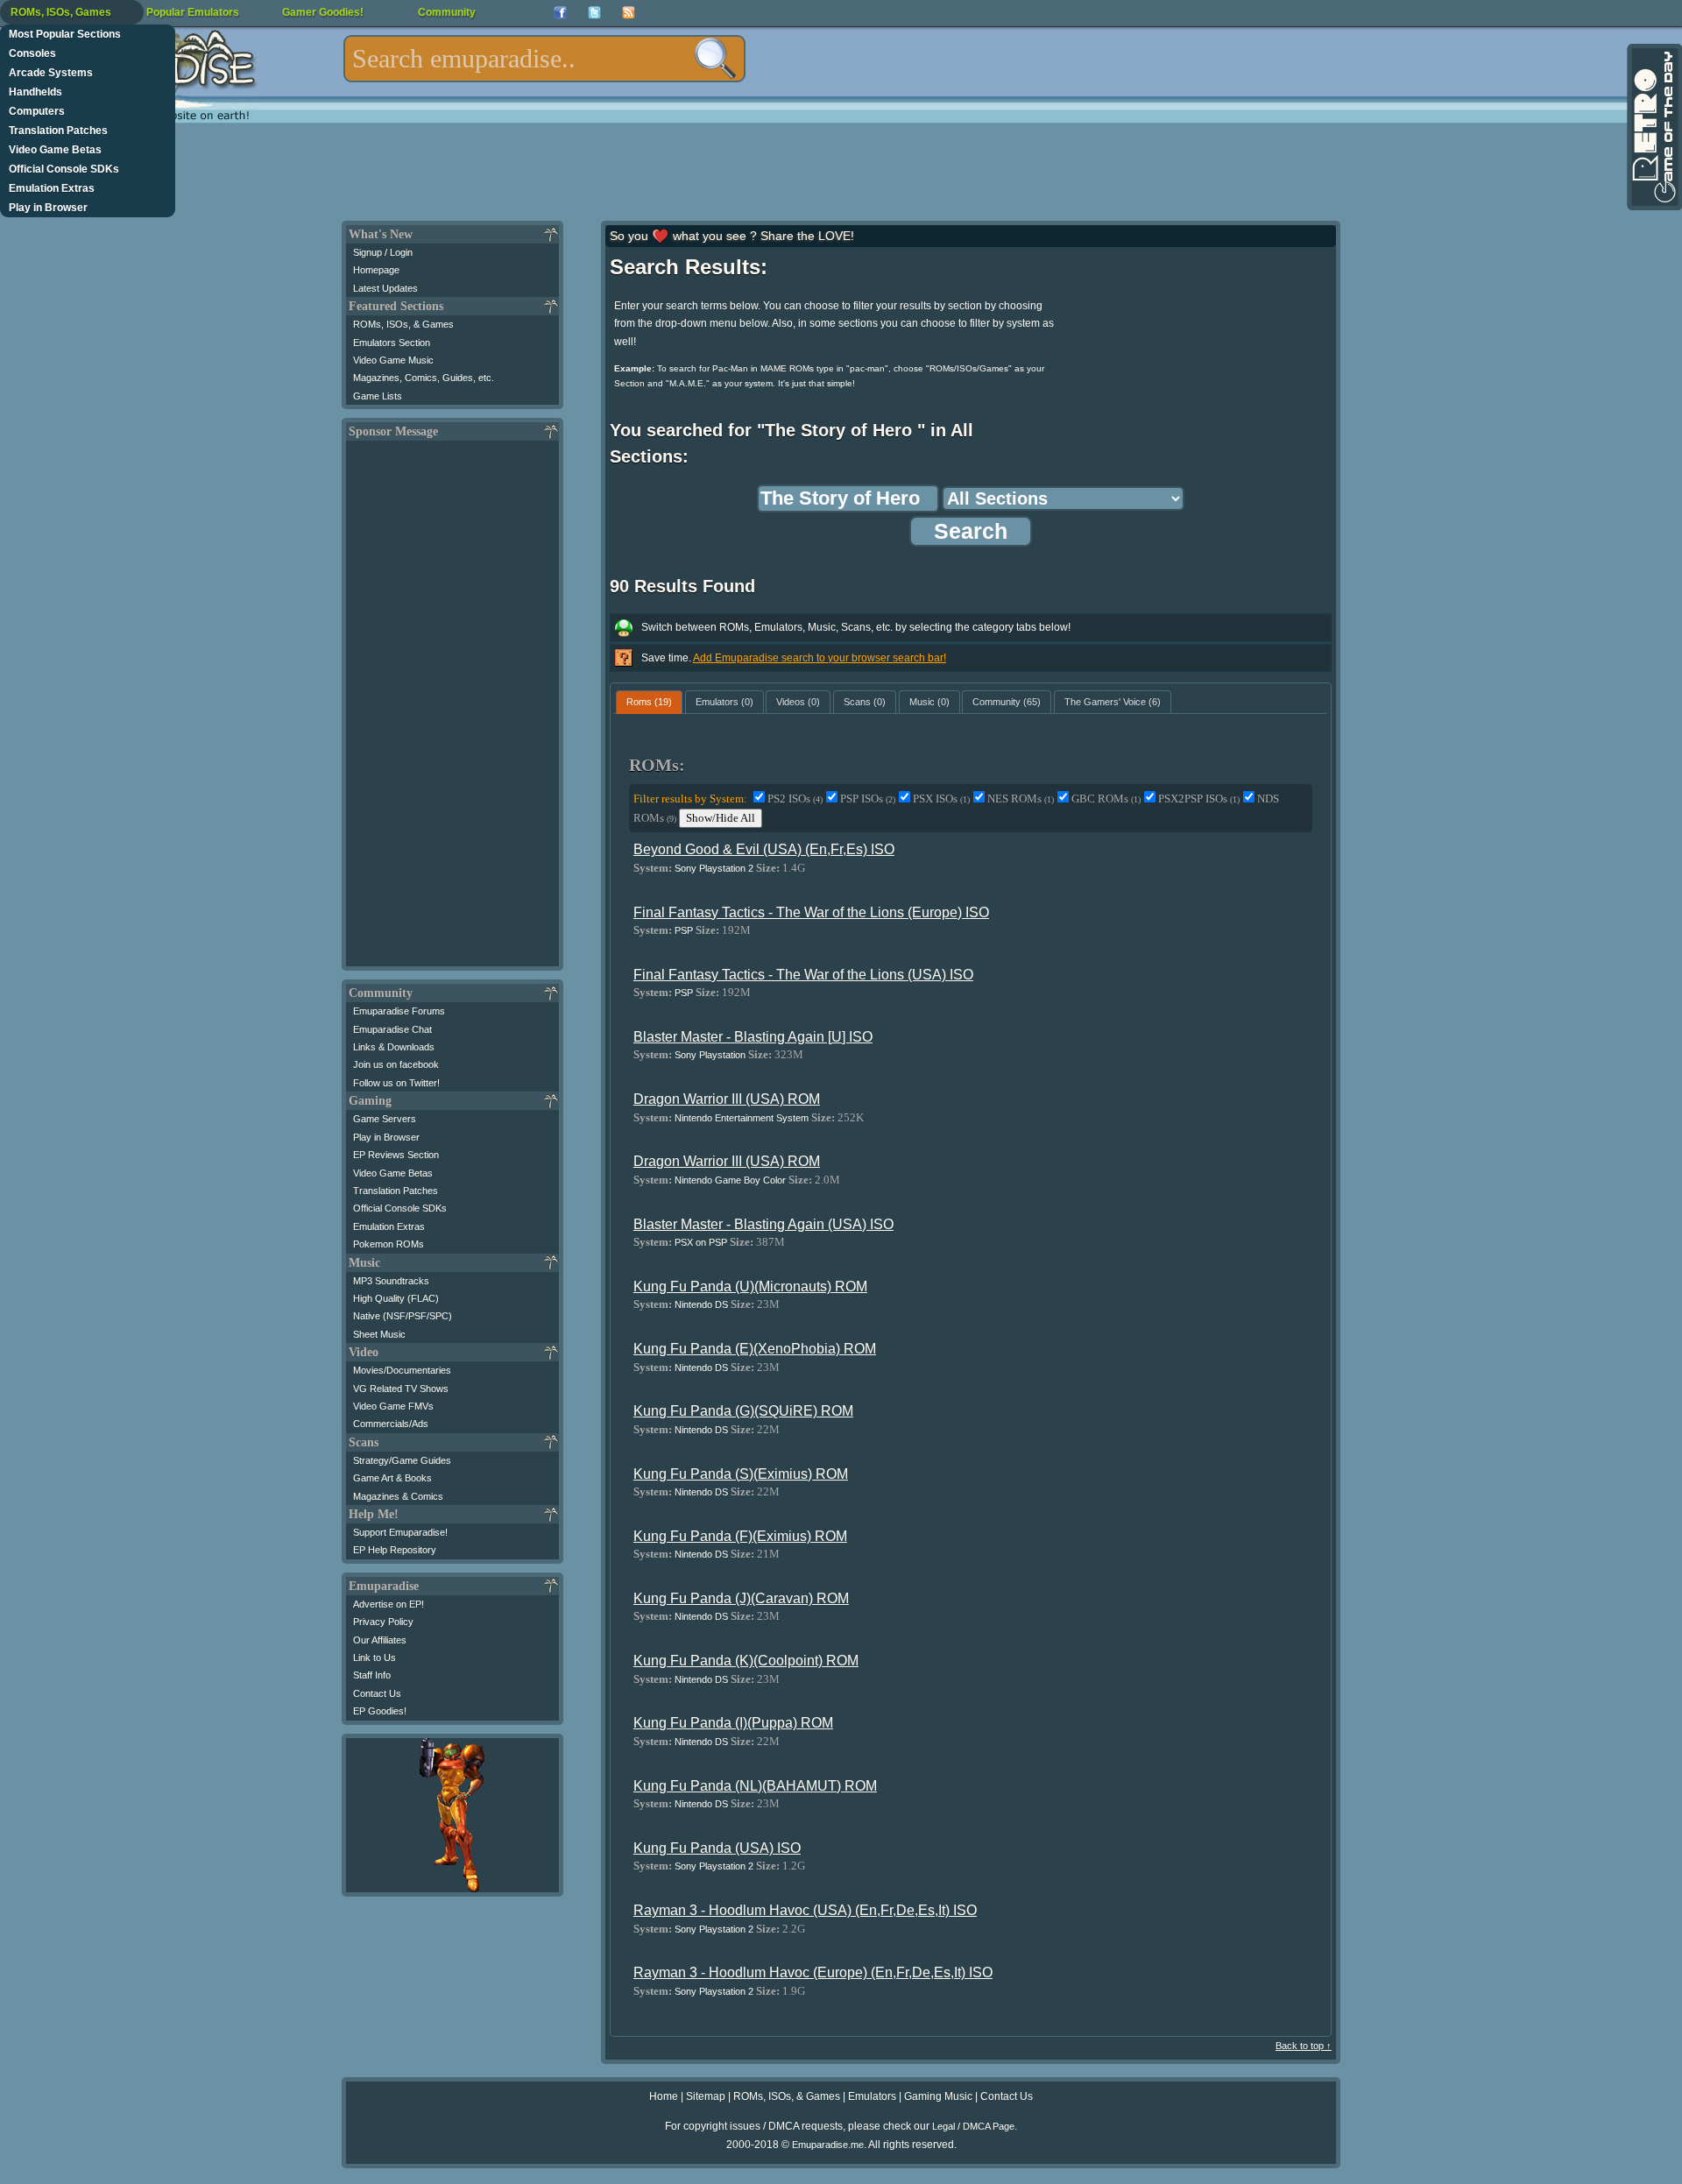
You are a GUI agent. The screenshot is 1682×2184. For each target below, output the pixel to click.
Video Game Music (393, 360)
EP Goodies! (380, 1711)
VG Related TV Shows (401, 1389)
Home (664, 2096)
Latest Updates (385, 288)
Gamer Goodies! (323, 12)
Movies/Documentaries (402, 1370)
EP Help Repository (395, 1550)
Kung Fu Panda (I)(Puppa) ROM (733, 1723)
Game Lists (378, 396)
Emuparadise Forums (399, 1011)
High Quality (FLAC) (396, 1298)
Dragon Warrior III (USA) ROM (727, 1099)
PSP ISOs (868, 799)
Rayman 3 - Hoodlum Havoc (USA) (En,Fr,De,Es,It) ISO (805, 1910)
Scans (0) (865, 702)
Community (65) (1007, 702)
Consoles (32, 53)
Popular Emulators (193, 12)
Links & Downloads (394, 1047)
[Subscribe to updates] (629, 13)
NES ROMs (1021, 799)
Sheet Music (379, 1334)
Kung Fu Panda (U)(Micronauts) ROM (750, 1286)
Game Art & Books (392, 1478)
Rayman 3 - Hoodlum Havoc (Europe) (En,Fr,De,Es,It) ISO (813, 1972)
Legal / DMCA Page (973, 2126)
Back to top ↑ (1304, 2046)
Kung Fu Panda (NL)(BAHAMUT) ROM (755, 1786)
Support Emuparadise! (400, 1532)
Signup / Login (383, 252)
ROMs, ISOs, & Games (403, 324)
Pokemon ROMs (389, 1244)
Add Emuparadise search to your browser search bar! (820, 658)
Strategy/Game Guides (402, 1460)
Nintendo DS (701, 1304)
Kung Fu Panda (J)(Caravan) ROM (741, 1598)
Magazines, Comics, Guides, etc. (424, 378)
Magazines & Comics (398, 1496)
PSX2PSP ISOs (1199, 799)
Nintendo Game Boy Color (730, 1180)
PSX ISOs (941, 799)
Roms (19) (649, 702)
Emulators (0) (724, 702)
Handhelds (35, 92)
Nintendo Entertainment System (742, 1118)
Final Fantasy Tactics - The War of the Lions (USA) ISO (803, 975)
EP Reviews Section (396, 1155)
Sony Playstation (710, 1055)
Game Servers (385, 1119)
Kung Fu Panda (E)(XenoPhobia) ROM (755, 1349)
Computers (37, 111)
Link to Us (375, 1657)
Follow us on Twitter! (396, 1083)
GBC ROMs (1106, 799)
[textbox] (544, 59)
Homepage (376, 270)
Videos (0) (798, 702)
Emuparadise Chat (392, 1029)
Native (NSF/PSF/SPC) (403, 1316)
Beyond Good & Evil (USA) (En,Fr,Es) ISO (764, 849)
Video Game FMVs (393, 1406)
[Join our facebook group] (560, 13)
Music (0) (929, 702)
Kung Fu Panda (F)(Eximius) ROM (740, 1536)
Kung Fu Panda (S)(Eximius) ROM (741, 1474)
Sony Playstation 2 (714, 868)
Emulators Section (392, 343)
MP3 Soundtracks (391, 1281)
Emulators (872, 2096)
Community (447, 12)
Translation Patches (58, 131)
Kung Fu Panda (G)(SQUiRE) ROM (743, 1411)
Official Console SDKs (64, 169)
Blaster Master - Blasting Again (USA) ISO (763, 1224)
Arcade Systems (51, 73)
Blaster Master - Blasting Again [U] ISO (753, 1037)
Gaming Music (938, 2096)
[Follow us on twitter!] (594, 13)
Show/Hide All (721, 818)
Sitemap (706, 2096)
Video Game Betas (55, 150)
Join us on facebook (396, 1064)
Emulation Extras (52, 188)
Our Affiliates (380, 1640)
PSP (684, 930)
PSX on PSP (701, 1242)
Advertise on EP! (389, 1604)
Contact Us (377, 1693)
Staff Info (372, 1675)
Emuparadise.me (828, 2145)
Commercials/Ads (391, 1424)
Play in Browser (48, 208)
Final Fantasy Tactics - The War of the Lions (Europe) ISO (811, 912)
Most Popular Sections (65, 34)
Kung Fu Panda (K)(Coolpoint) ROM (746, 1661)
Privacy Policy (383, 1622)
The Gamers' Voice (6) (1113, 702)
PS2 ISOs (795, 799)
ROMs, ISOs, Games (61, 12)
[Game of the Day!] (1653, 127)
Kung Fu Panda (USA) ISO (717, 1848)
